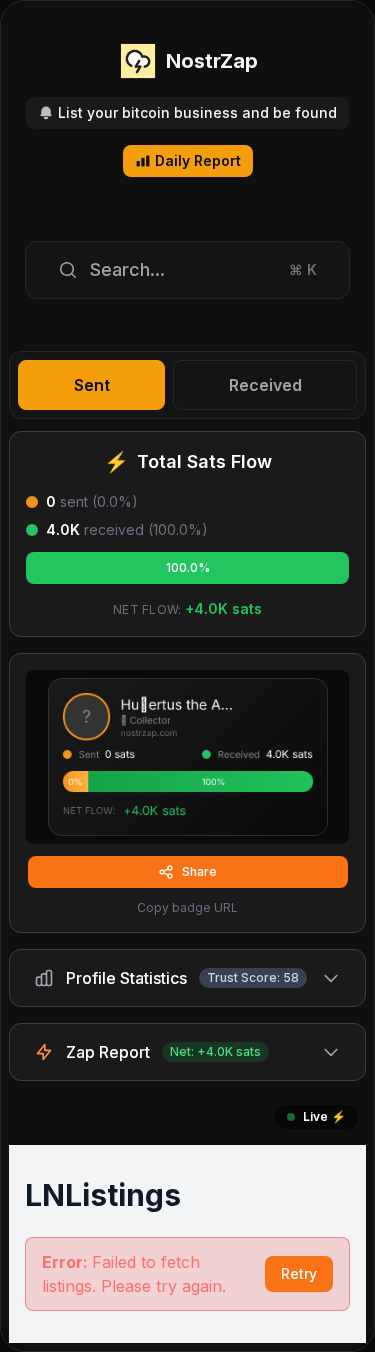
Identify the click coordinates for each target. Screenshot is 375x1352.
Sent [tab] (92, 385)
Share (199, 871)
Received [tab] (265, 385)
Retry (299, 1273)
